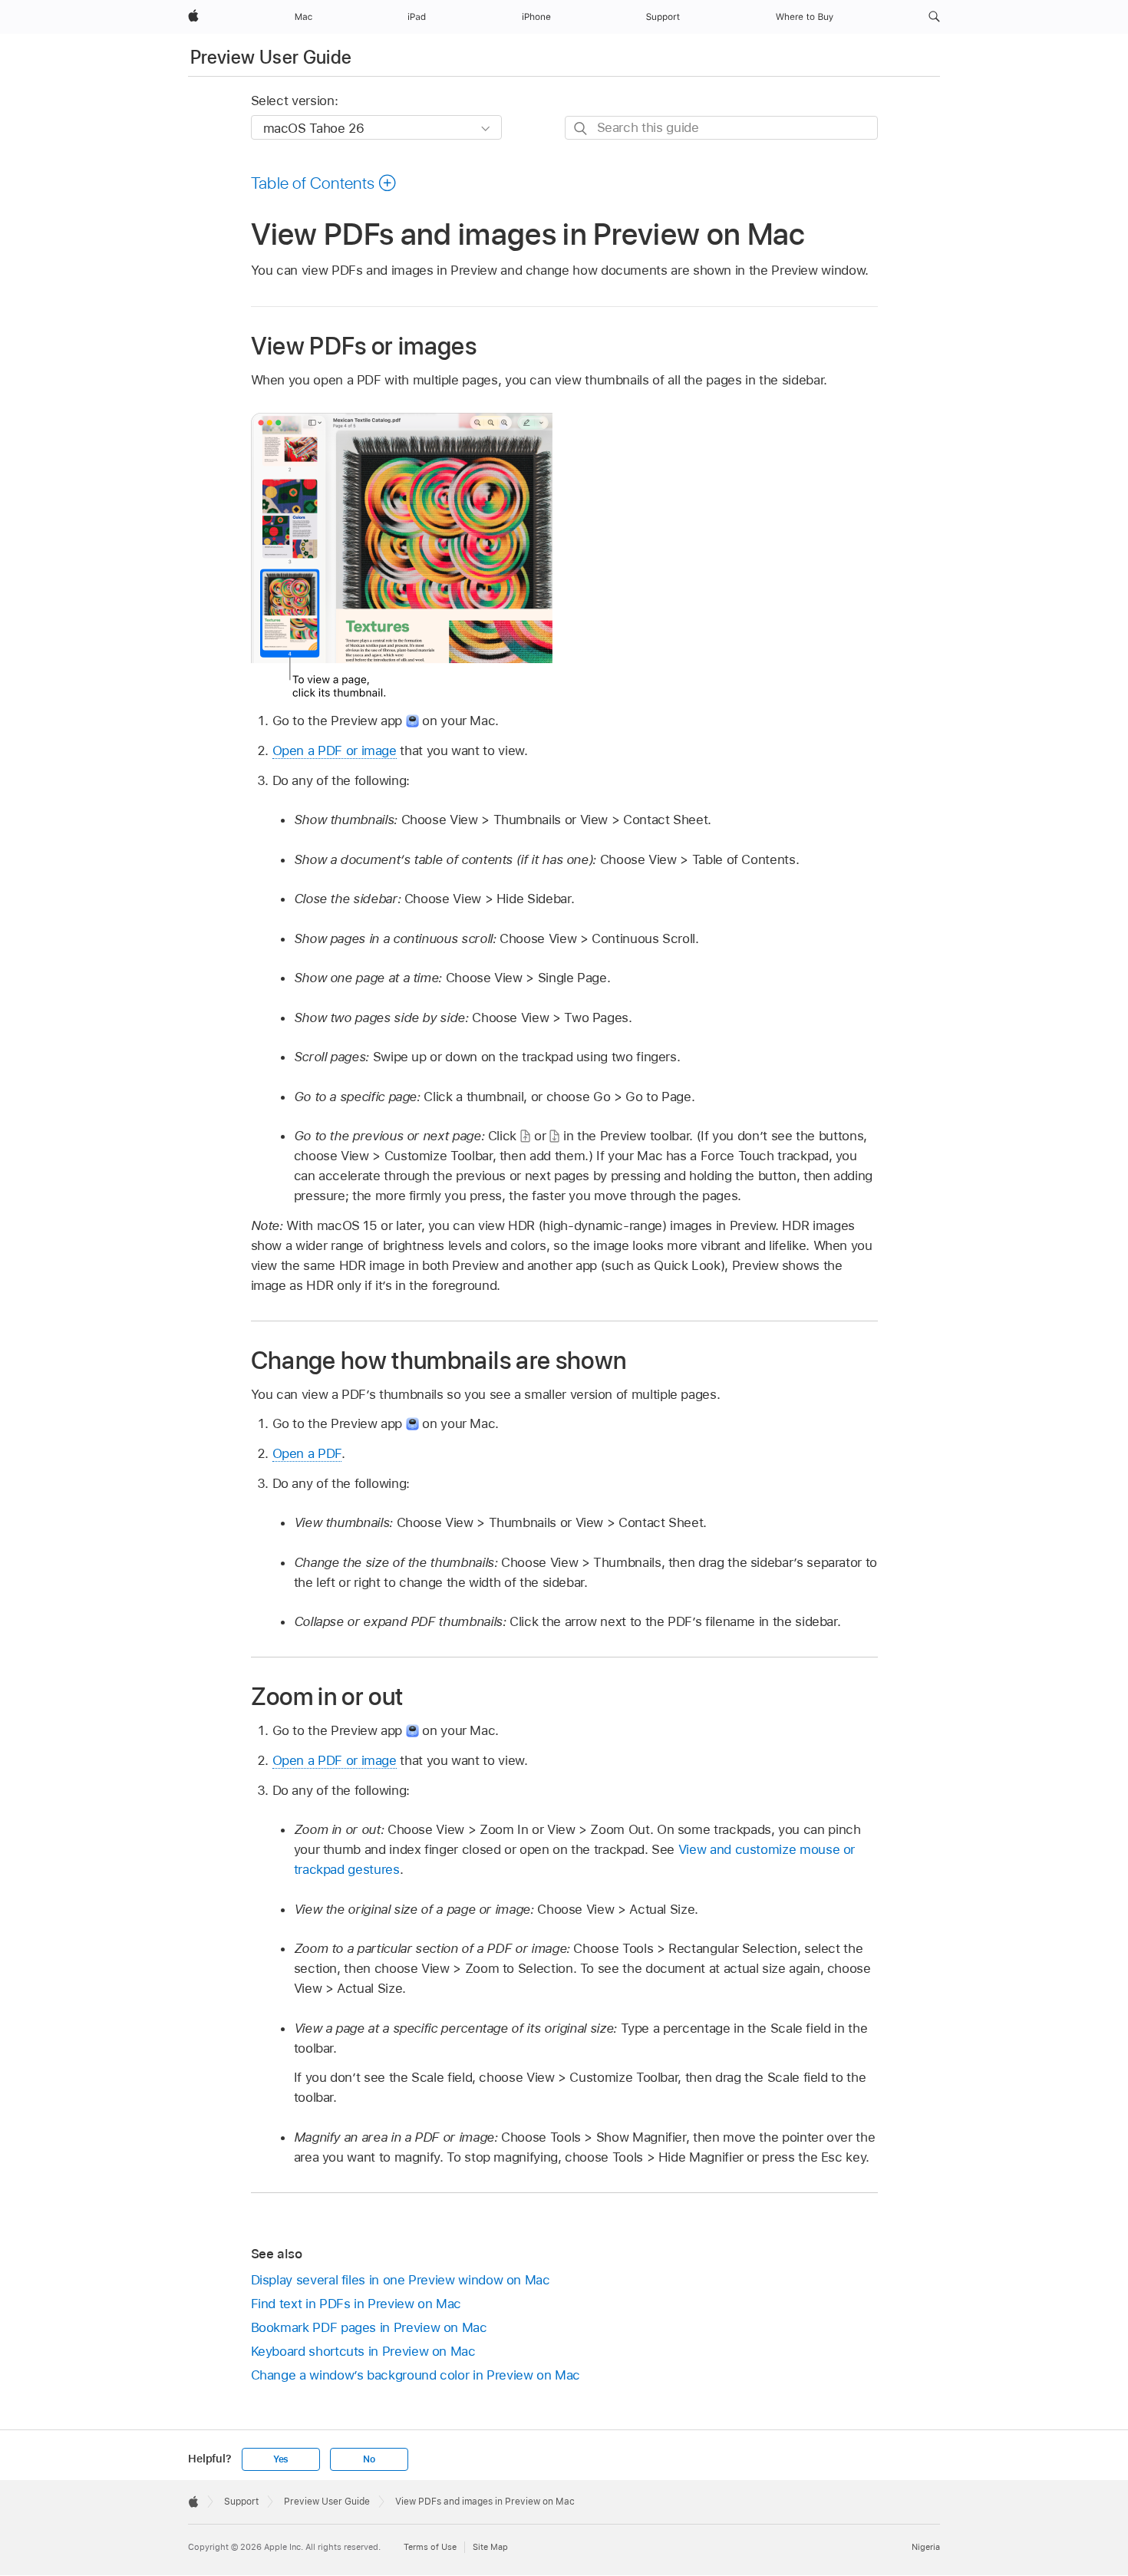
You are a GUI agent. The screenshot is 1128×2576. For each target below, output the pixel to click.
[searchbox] (721, 128)
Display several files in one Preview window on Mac (401, 2280)
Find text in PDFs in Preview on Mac (356, 2304)
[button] (934, 17)
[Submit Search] (581, 129)
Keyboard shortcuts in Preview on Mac (363, 2351)
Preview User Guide (271, 57)
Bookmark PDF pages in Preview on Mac (369, 2327)
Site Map (490, 2547)
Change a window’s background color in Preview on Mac (416, 2375)
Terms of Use (430, 2547)
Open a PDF (307, 1453)
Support (241, 2502)
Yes (281, 2459)
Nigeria (926, 2547)
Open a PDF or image (335, 750)
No (369, 2459)
